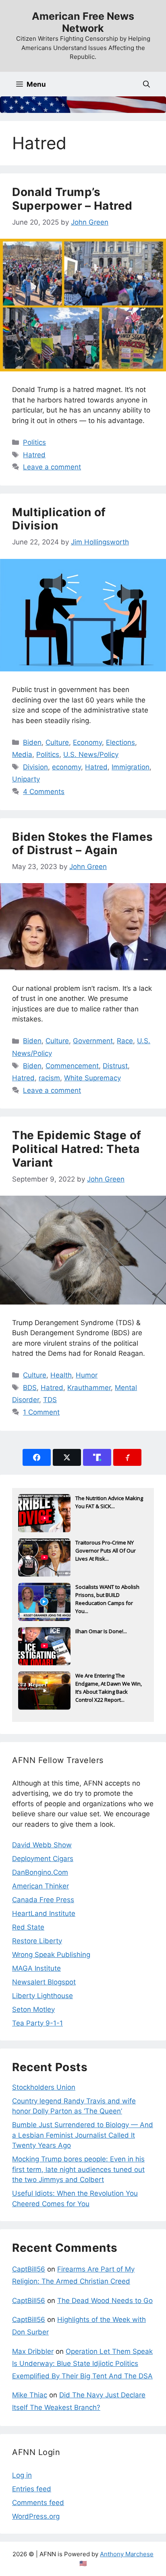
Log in (22, 2475)
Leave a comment (52, 467)
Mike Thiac (30, 2395)
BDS (30, 1388)
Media (22, 754)
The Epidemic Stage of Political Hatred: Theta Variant (77, 1149)
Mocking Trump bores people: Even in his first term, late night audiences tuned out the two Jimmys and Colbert (78, 2169)
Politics (34, 442)
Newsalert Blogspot (44, 1982)
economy (66, 767)
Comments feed (38, 2503)
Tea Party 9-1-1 (37, 2023)
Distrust (115, 1066)
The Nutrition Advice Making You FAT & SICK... (109, 1502)
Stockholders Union (44, 2087)
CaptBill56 (29, 2269)
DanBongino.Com (40, 1872)
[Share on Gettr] (127, 1457)
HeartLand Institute (44, 1913)
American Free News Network (83, 22)
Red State (28, 1927)
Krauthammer (89, 1388)
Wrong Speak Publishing (51, 1955)
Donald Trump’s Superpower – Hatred (72, 199)
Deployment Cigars (43, 1859)
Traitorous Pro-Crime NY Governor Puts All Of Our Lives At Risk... (106, 1551)
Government (93, 1041)
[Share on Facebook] (37, 1457)
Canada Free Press (43, 1900)
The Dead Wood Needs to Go (105, 2301)
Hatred (34, 455)
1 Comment (41, 1412)
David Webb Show (42, 1845)
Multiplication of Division (59, 519)
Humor (87, 1375)
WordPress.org (36, 2516)
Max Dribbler (33, 2351)
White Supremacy (92, 1078)
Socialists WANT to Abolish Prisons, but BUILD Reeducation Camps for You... (107, 1596)
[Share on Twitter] (67, 1457)
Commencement (72, 1066)
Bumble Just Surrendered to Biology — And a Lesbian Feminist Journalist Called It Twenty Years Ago (83, 2135)
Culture (57, 742)
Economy (87, 742)
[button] (146, 84)
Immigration (131, 767)
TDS (50, 1400)
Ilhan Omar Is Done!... (101, 1631)
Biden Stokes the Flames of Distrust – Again (83, 844)
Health (61, 1375)
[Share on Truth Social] (97, 1457)
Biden (32, 742)
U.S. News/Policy (91, 754)
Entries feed (32, 2489)
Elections (120, 742)
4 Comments (44, 792)
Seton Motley (33, 2009)
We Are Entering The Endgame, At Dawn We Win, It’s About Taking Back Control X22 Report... (109, 1684)
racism (49, 1078)
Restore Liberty (37, 1941)
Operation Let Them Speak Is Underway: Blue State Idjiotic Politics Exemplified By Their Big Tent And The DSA (82, 2364)
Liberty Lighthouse (43, 1996)
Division (35, 767)
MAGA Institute (36, 1968)
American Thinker (40, 1886)
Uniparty (26, 779)
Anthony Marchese (127, 2554)
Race (125, 1041)
